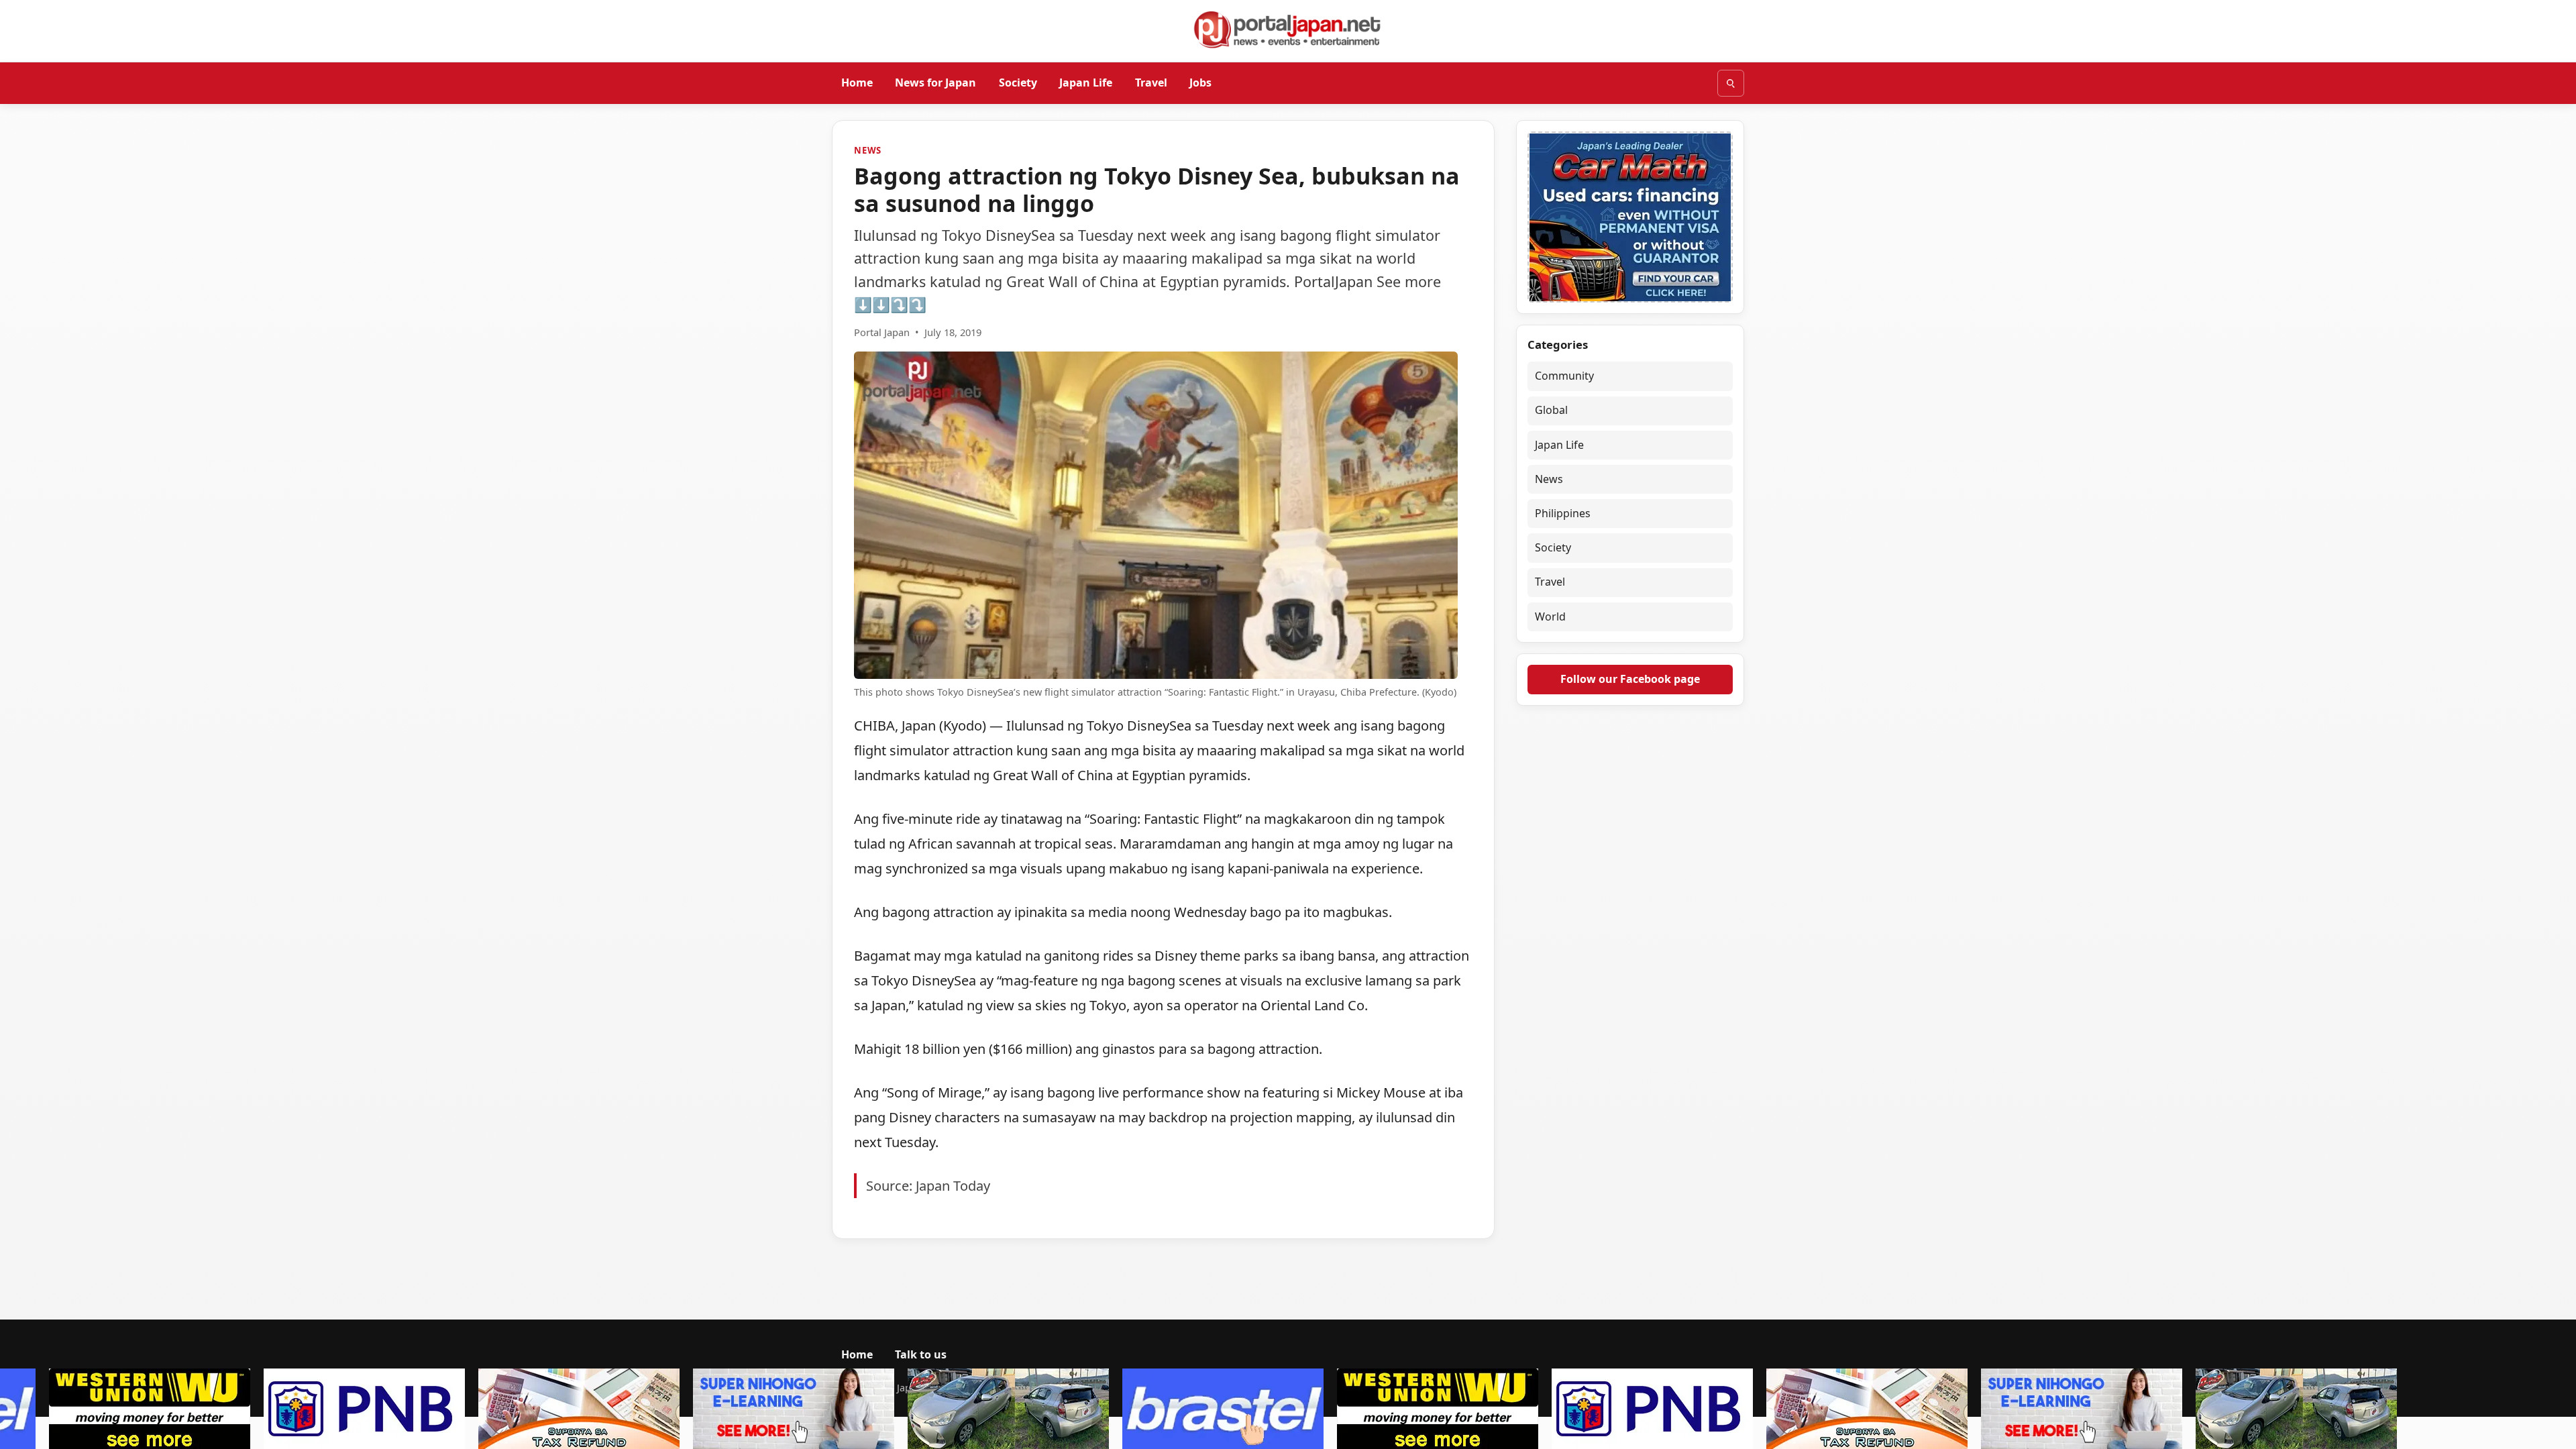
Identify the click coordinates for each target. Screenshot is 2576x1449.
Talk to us (921, 1354)
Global (1551, 410)
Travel (1151, 83)
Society (1018, 83)
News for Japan (935, 83)
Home (857, 83)
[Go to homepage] (1288, 30)
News (868, 150)
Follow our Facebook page (1630, 679)
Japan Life (1086, 83)
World (1550, 616)
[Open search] (1731, 83)
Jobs (1200, 83)
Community (1564, 376)
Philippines (1563, 513)
